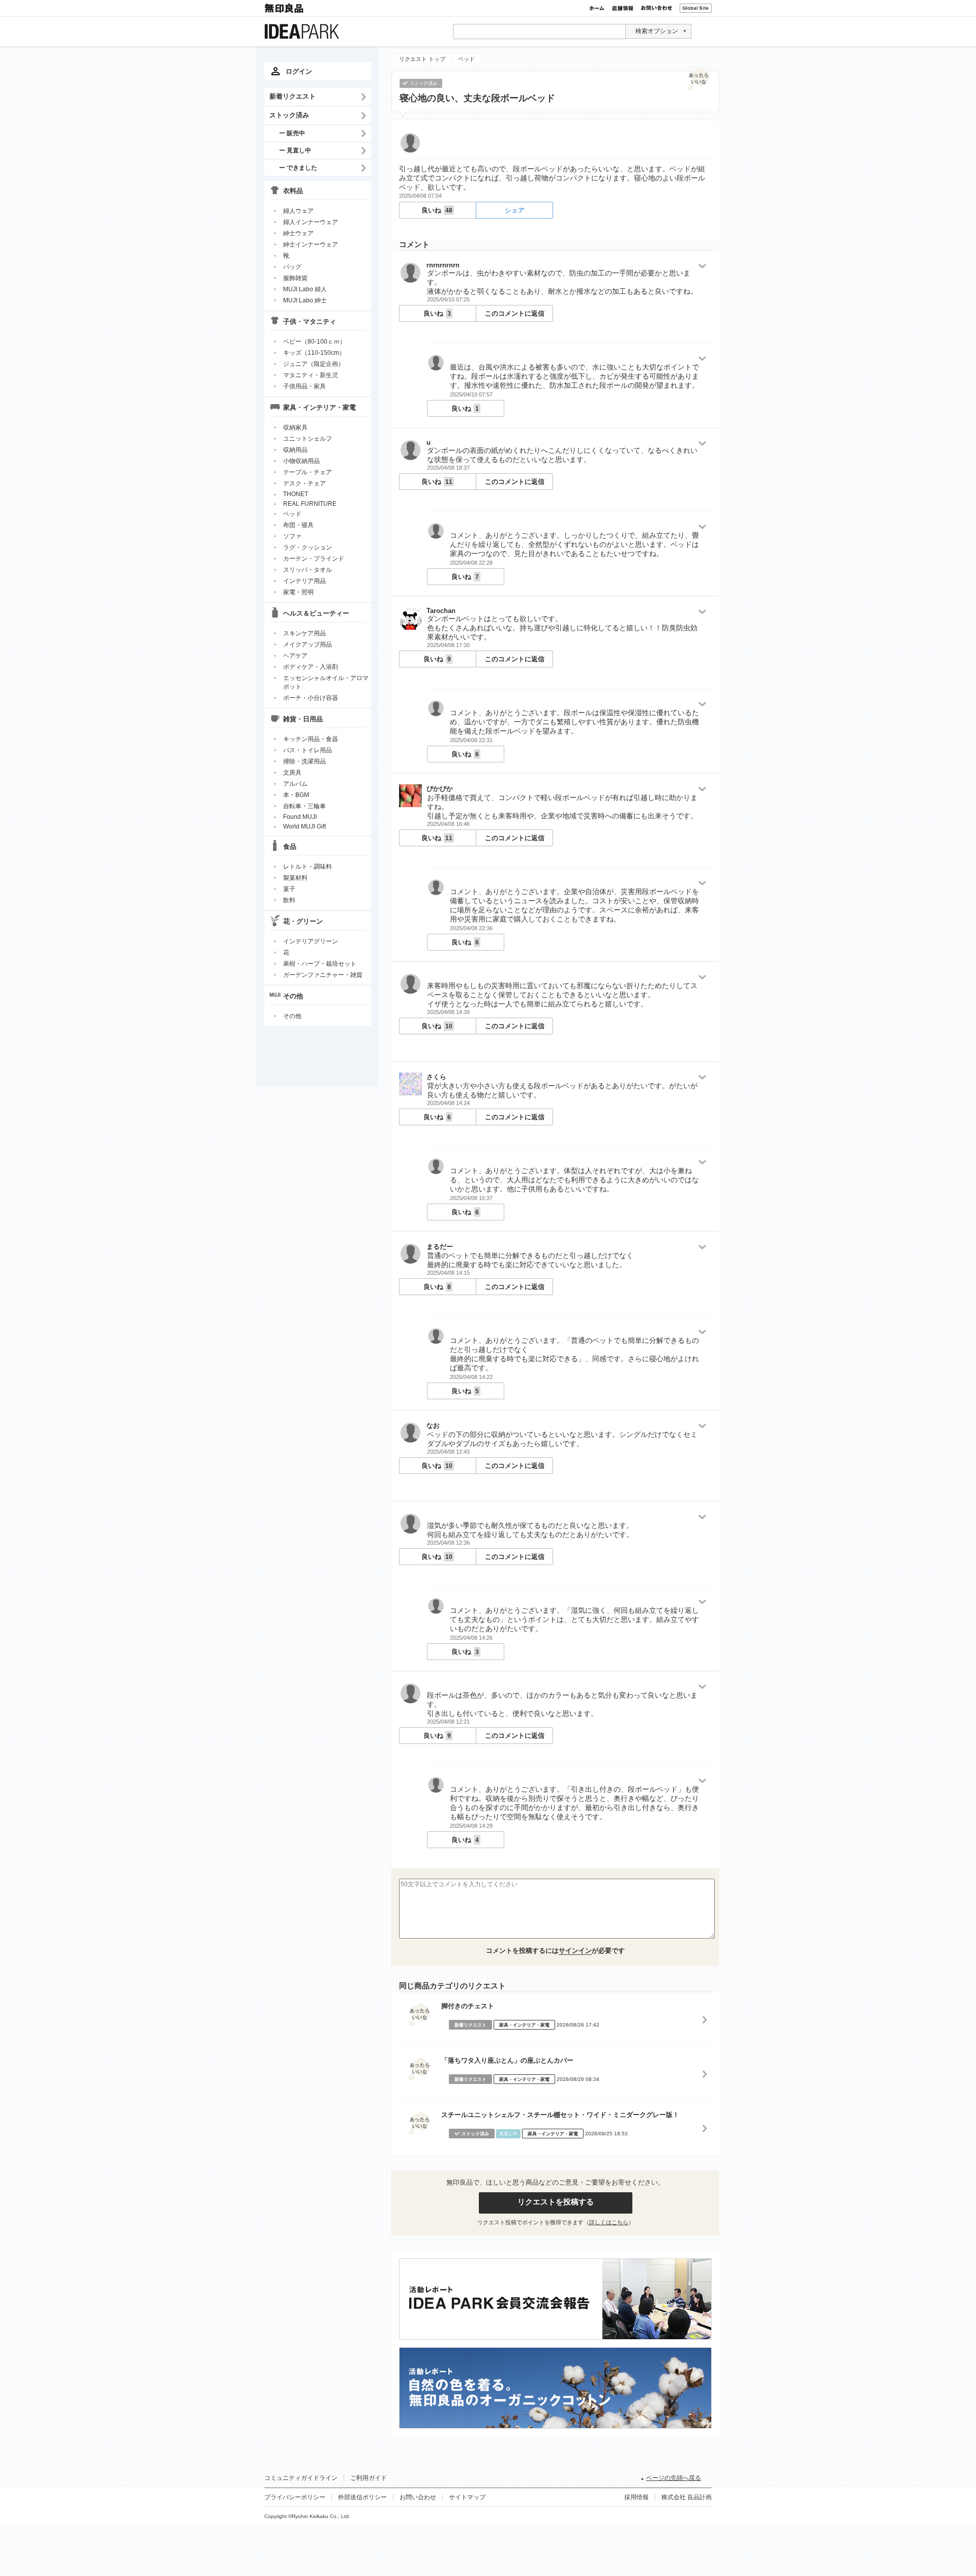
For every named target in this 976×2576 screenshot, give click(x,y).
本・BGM (296, 795)
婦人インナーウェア (311, 222)
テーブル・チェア (308, 472)
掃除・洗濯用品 (304, 761)
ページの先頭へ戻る (674, 2478)
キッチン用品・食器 (311, 739)
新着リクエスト (293, 96)
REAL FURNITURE (310, 504)
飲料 (289, 900)
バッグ (292, 267)
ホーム (597, 8)
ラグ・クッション (308, 547)
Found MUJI (300, 817)
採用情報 (636, 2497)
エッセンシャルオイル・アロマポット (326, 682)
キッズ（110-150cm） (314, 353)
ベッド (292, 514)
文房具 (292, 773)
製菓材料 (295, 878)
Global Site (696, 8)
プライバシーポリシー (295, 2497)
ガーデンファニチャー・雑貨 (323, 975)
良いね (437, 210)
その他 (292, 1016)
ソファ (292, 536)
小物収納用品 (301, 461)
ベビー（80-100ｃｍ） (314, 342)
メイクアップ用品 (308, 645)
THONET (296, 494)
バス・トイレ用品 (308, 750)
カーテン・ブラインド (314, 559)
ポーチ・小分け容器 (311, 698)
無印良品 (285, 8)
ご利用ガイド (369, 2478)
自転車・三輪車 (304, 806)
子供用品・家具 (304, 386)
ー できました (298, 167)
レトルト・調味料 (308, 867)
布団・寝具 (298, 525)
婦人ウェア (298, 211)
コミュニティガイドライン (301, 2478)
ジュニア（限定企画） (314, 364)
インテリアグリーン (311, 941)
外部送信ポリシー (362, 2497)
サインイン (575, 1951)
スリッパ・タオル (308, 570)
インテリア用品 (304, 581)
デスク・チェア (304, 483)
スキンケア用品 (304, 633)
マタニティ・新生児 (311, 375)
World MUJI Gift (304, 826)
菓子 (289, 889)
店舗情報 (623, 8)
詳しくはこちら (609, 2222)
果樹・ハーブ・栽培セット (320, 964)
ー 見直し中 (295, 150)
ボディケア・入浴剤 (311, 667)
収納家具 (295, 427)
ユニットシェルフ (308, 439)
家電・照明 (298, 592)
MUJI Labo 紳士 (305, 300)
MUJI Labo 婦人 (305, 289)
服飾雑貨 (295, 278)
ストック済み (289, 115)
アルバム (295, 784)
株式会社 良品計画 (687, 2497)
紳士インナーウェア (311, 244)
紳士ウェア (298, 233)
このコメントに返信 (515, 313)
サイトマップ (467, 2497)
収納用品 (295, 450)
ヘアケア (295, 656)
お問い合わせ (657, 8)
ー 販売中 (292, 133)
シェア (515, 210)
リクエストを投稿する (556, 2202)
